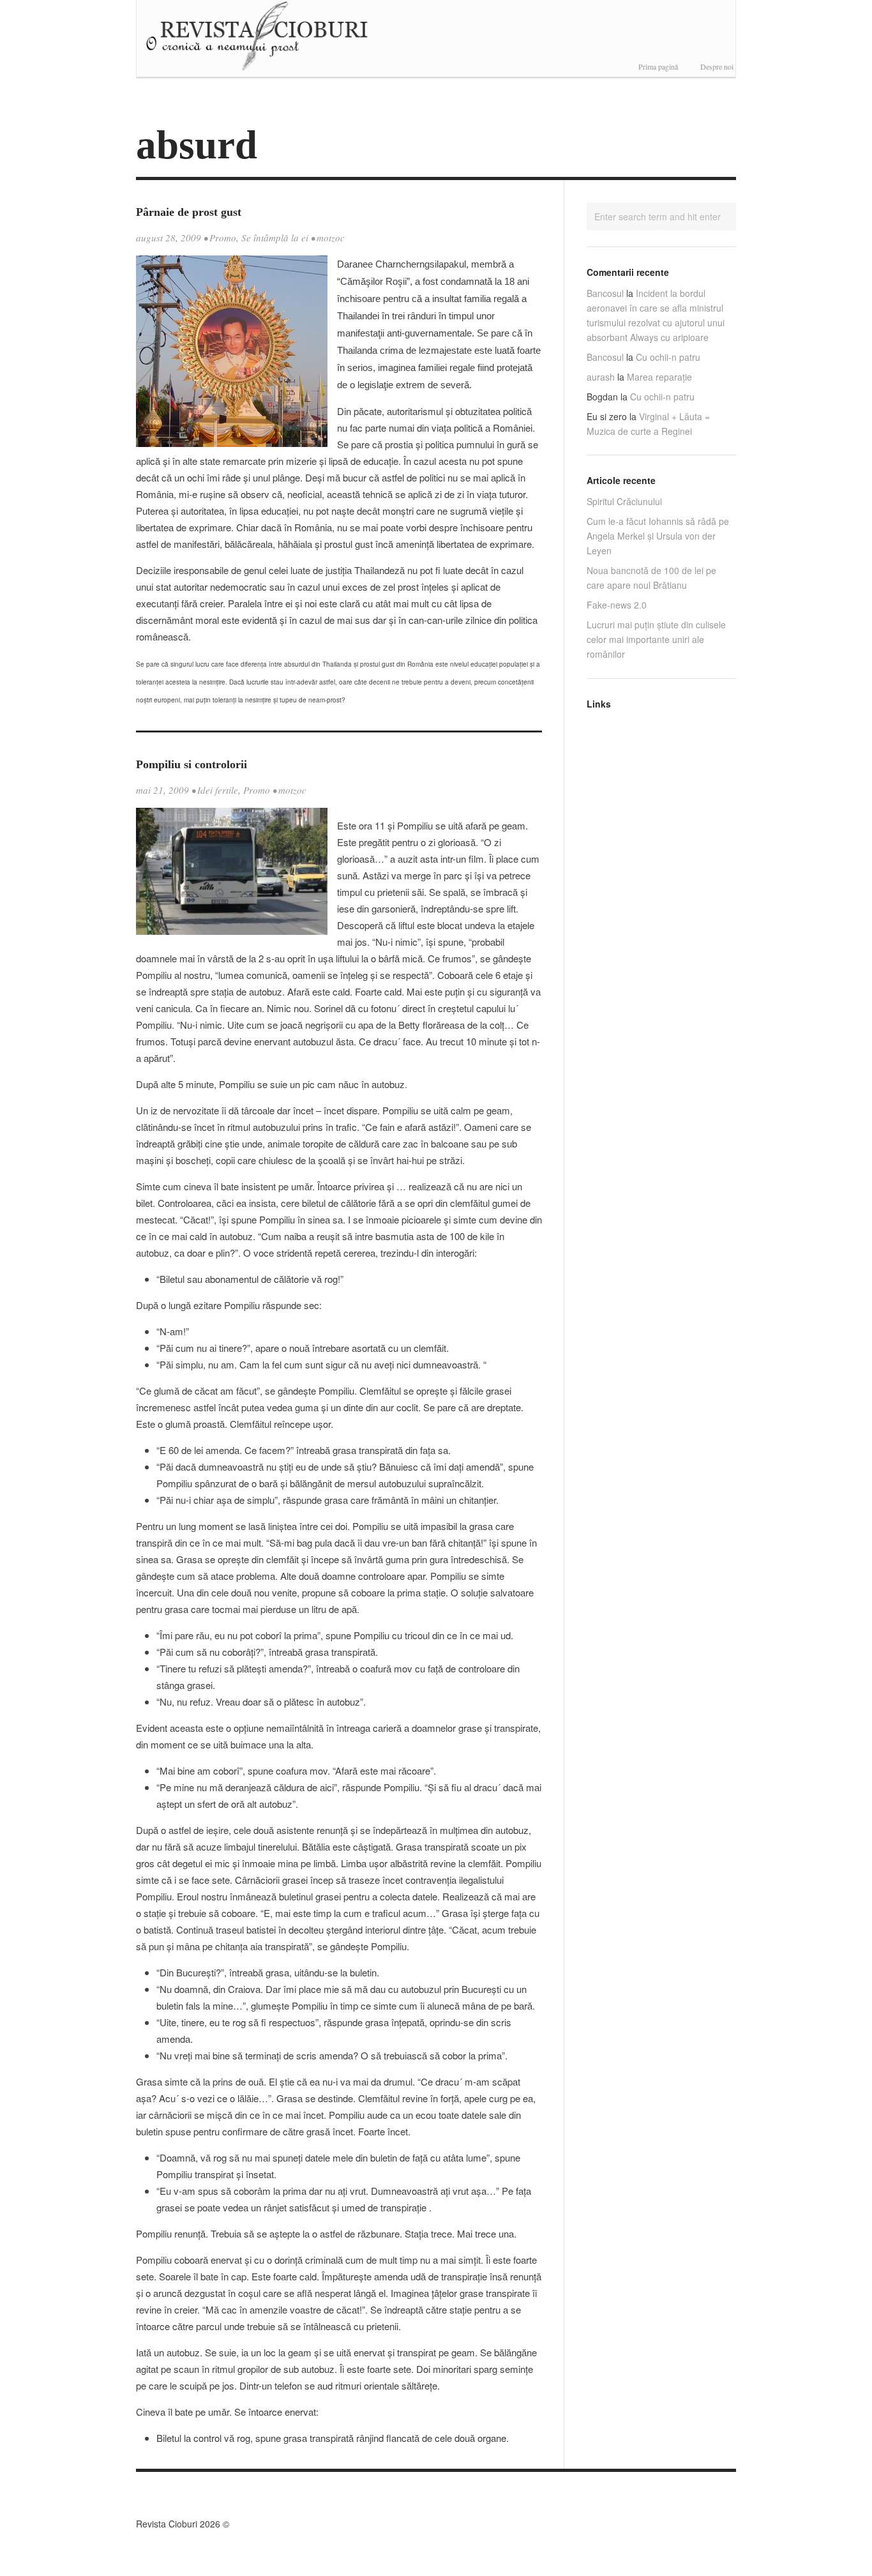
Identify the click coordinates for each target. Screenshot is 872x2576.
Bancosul (605, 293)
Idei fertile (218, 790)
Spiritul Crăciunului (624, 501)
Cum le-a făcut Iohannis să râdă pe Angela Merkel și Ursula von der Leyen (658, 536)
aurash (601, 377)
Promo (223, 238)
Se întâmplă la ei (275, 238)
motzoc (331, 238)
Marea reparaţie (659, 377)
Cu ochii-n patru (668, 357)
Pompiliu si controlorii (192, 764)
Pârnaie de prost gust (189, 212)
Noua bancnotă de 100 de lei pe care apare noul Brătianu (651, 578)
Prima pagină (658, 66)
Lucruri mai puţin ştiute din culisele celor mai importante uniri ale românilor (656, 639)
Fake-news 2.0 (617, 605)
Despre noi (717, 66)
